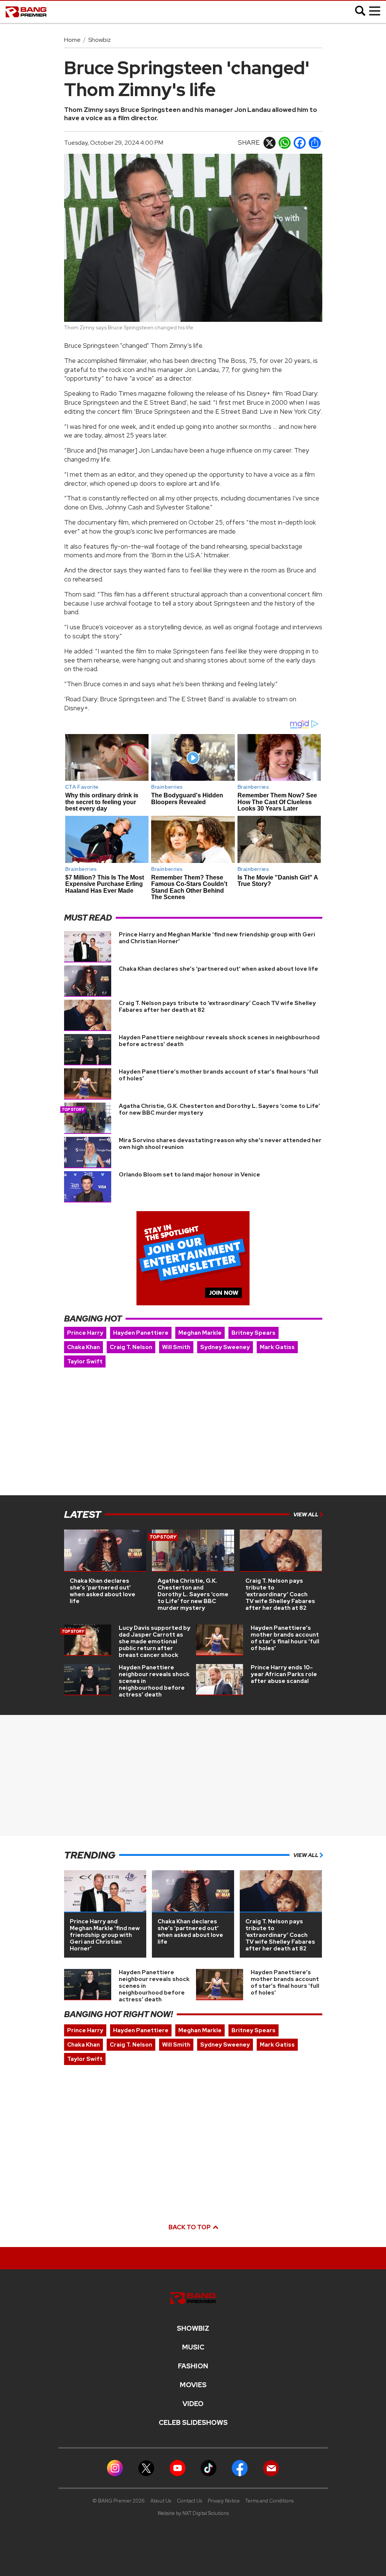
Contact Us (189, 2501)
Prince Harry (85, 1333)
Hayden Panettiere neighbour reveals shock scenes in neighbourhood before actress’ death (219, 1041)
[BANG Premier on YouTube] (178, 2468)
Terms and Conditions (270, 2501)
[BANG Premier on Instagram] (115, 2468)
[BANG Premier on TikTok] (208, 2468)
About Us (161, 2501)
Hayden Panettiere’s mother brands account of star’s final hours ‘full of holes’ (218, 1075)
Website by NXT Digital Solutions (193, 2513)
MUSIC (193, 2347)
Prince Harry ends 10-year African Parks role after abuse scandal (284, 1674)
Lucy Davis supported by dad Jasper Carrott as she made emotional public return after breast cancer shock (155, 1641)
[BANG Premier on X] (146, 2468)
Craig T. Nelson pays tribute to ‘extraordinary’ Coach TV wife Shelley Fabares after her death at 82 (217, 1007)
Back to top (190, 2227)
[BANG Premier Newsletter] (271, 2468)
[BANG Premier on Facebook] (240, 2468)
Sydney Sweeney (225, 1347)
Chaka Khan (83, 1347)
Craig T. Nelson (131, 1347)
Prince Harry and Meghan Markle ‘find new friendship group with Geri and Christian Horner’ (217, 938)
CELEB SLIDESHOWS (193, 2423)
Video (193, 2404)
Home (72, 40)
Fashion (193, 2366)
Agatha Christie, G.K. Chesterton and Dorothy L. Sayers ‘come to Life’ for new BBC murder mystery (219, 1109)
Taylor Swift (85, 1361)
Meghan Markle (200, 1333)
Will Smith (176, 1347)
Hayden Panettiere (141, 1333)
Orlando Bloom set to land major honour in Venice (189, 1175)
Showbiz (100, 40)
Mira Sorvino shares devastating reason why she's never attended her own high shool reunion (220, 1144)
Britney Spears (254, 1333)
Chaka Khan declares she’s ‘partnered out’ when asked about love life (218, 969)
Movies (193, 2385)
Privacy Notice (224, 2501)
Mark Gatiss (277, 1347)
